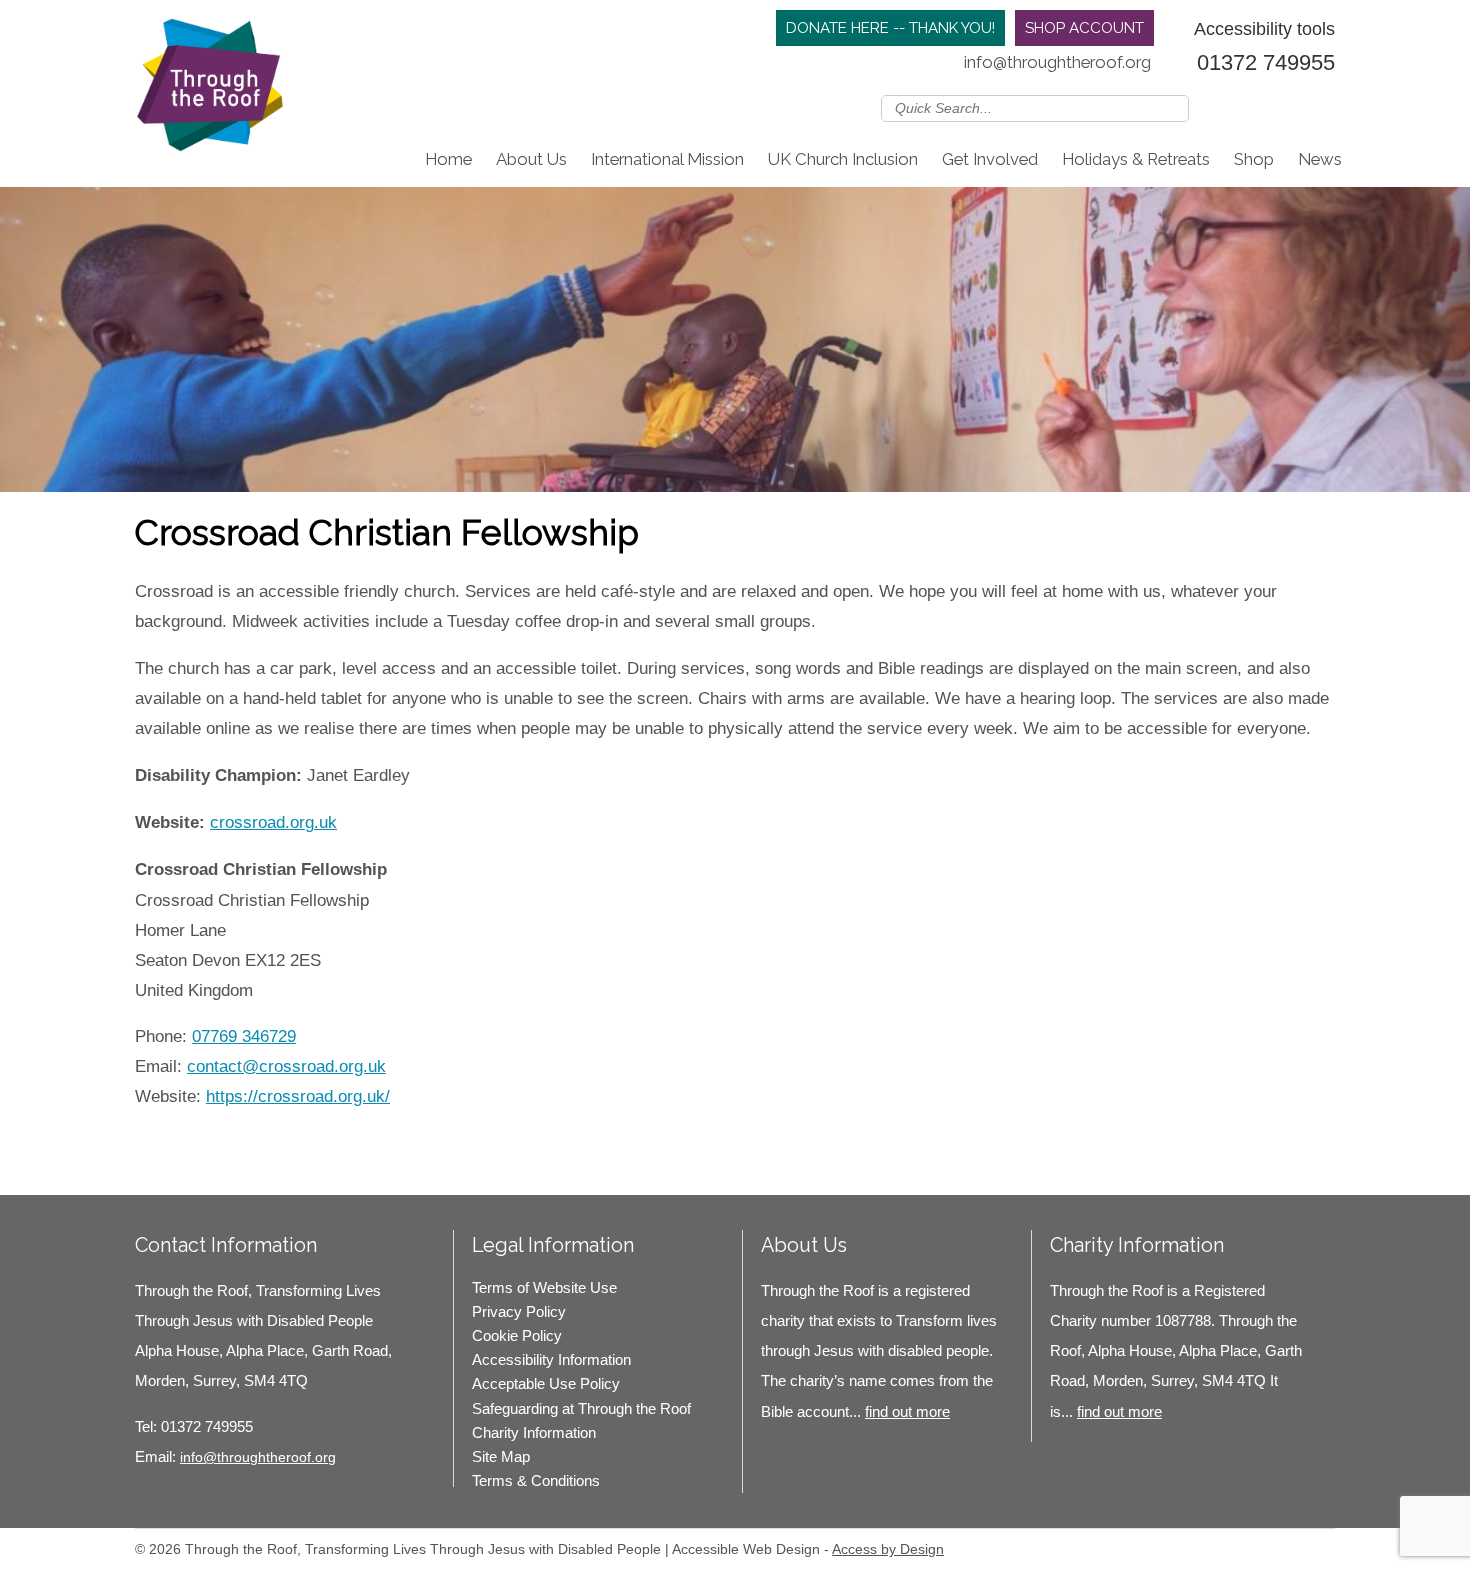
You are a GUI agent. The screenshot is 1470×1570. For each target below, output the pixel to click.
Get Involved (990, 159)
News (1320, 159)
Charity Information (534, 1432)
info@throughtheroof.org (1057, 62)
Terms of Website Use (544, 1287)
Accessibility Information (551, 1359)
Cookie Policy (517, 1335)
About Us (531, 159)
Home (448, 159)
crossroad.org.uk (273, 822)
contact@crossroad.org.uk (286, 1066)
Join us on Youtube (1322, 107)
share (160, 1137)
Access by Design (888, 1549)
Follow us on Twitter (1235, 107)
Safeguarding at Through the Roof (581, 1408)
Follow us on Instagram (1293, 107)
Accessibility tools (1264, 28)
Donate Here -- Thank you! (890, 28)
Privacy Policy (519, 1311)
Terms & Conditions (536, 1480)
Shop (1254, 159)
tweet (185, 1137)
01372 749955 (1266, 62)
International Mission (667, 159)
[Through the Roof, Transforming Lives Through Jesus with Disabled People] (210, 90)
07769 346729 (244, 1036)
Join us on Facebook (1264, 107)
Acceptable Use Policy (546, 1383)
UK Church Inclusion (843, 159)
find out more (907, 1411)
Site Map (501, 1456)
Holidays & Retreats (1136, 159)
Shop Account (1084, 28)
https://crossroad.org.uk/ (298, 1096)
